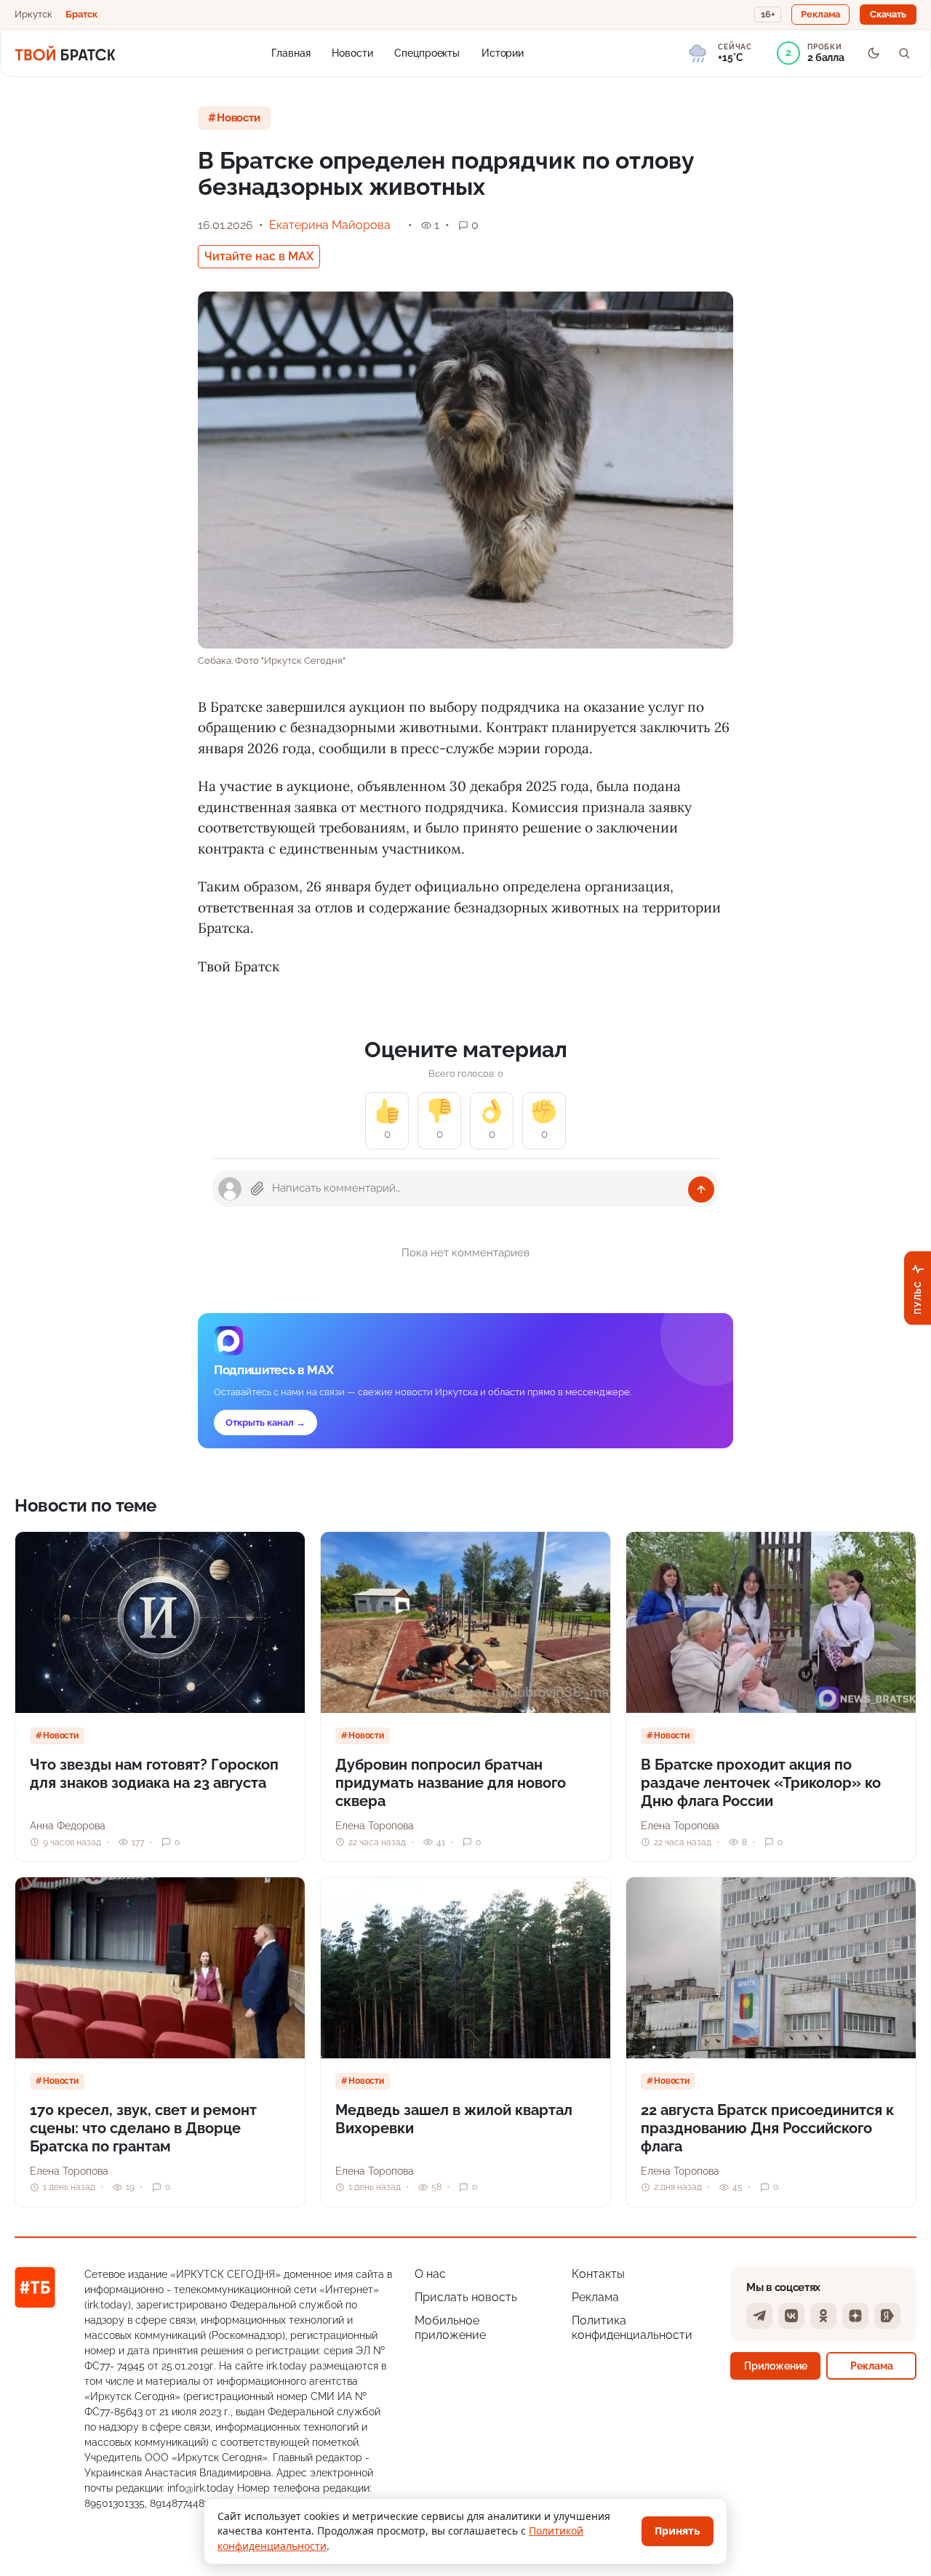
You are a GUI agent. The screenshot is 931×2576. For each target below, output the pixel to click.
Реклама (595, 2297)
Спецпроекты (427, 52)
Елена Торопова (375, 1826)
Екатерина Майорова (330, 225)
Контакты (598, 2274)
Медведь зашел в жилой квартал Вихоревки (454, 2119)
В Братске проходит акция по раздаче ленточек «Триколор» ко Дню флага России (761, 1783)
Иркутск (33, 14)
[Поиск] (904, 53)
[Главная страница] (65, 53)
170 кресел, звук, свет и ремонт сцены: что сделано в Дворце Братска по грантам (143, 2128)
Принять (678, 2531)
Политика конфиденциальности (632, 2328)
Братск (81, 14)
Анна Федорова (68, 1826)
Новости (352, 52)
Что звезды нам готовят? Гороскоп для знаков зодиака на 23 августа (154, 1774)
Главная (291, 52)
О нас (430, 2274)
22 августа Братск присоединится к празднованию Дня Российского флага (767, 2128)
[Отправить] (701, 1189)
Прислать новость (466, 2297)
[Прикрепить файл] (257, 1189)
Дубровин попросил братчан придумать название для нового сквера (451, 1783)
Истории (503, 52)
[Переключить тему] (874, 53)
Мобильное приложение (450, 2328)
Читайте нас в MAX (259, 256)
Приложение (776, 2366)
